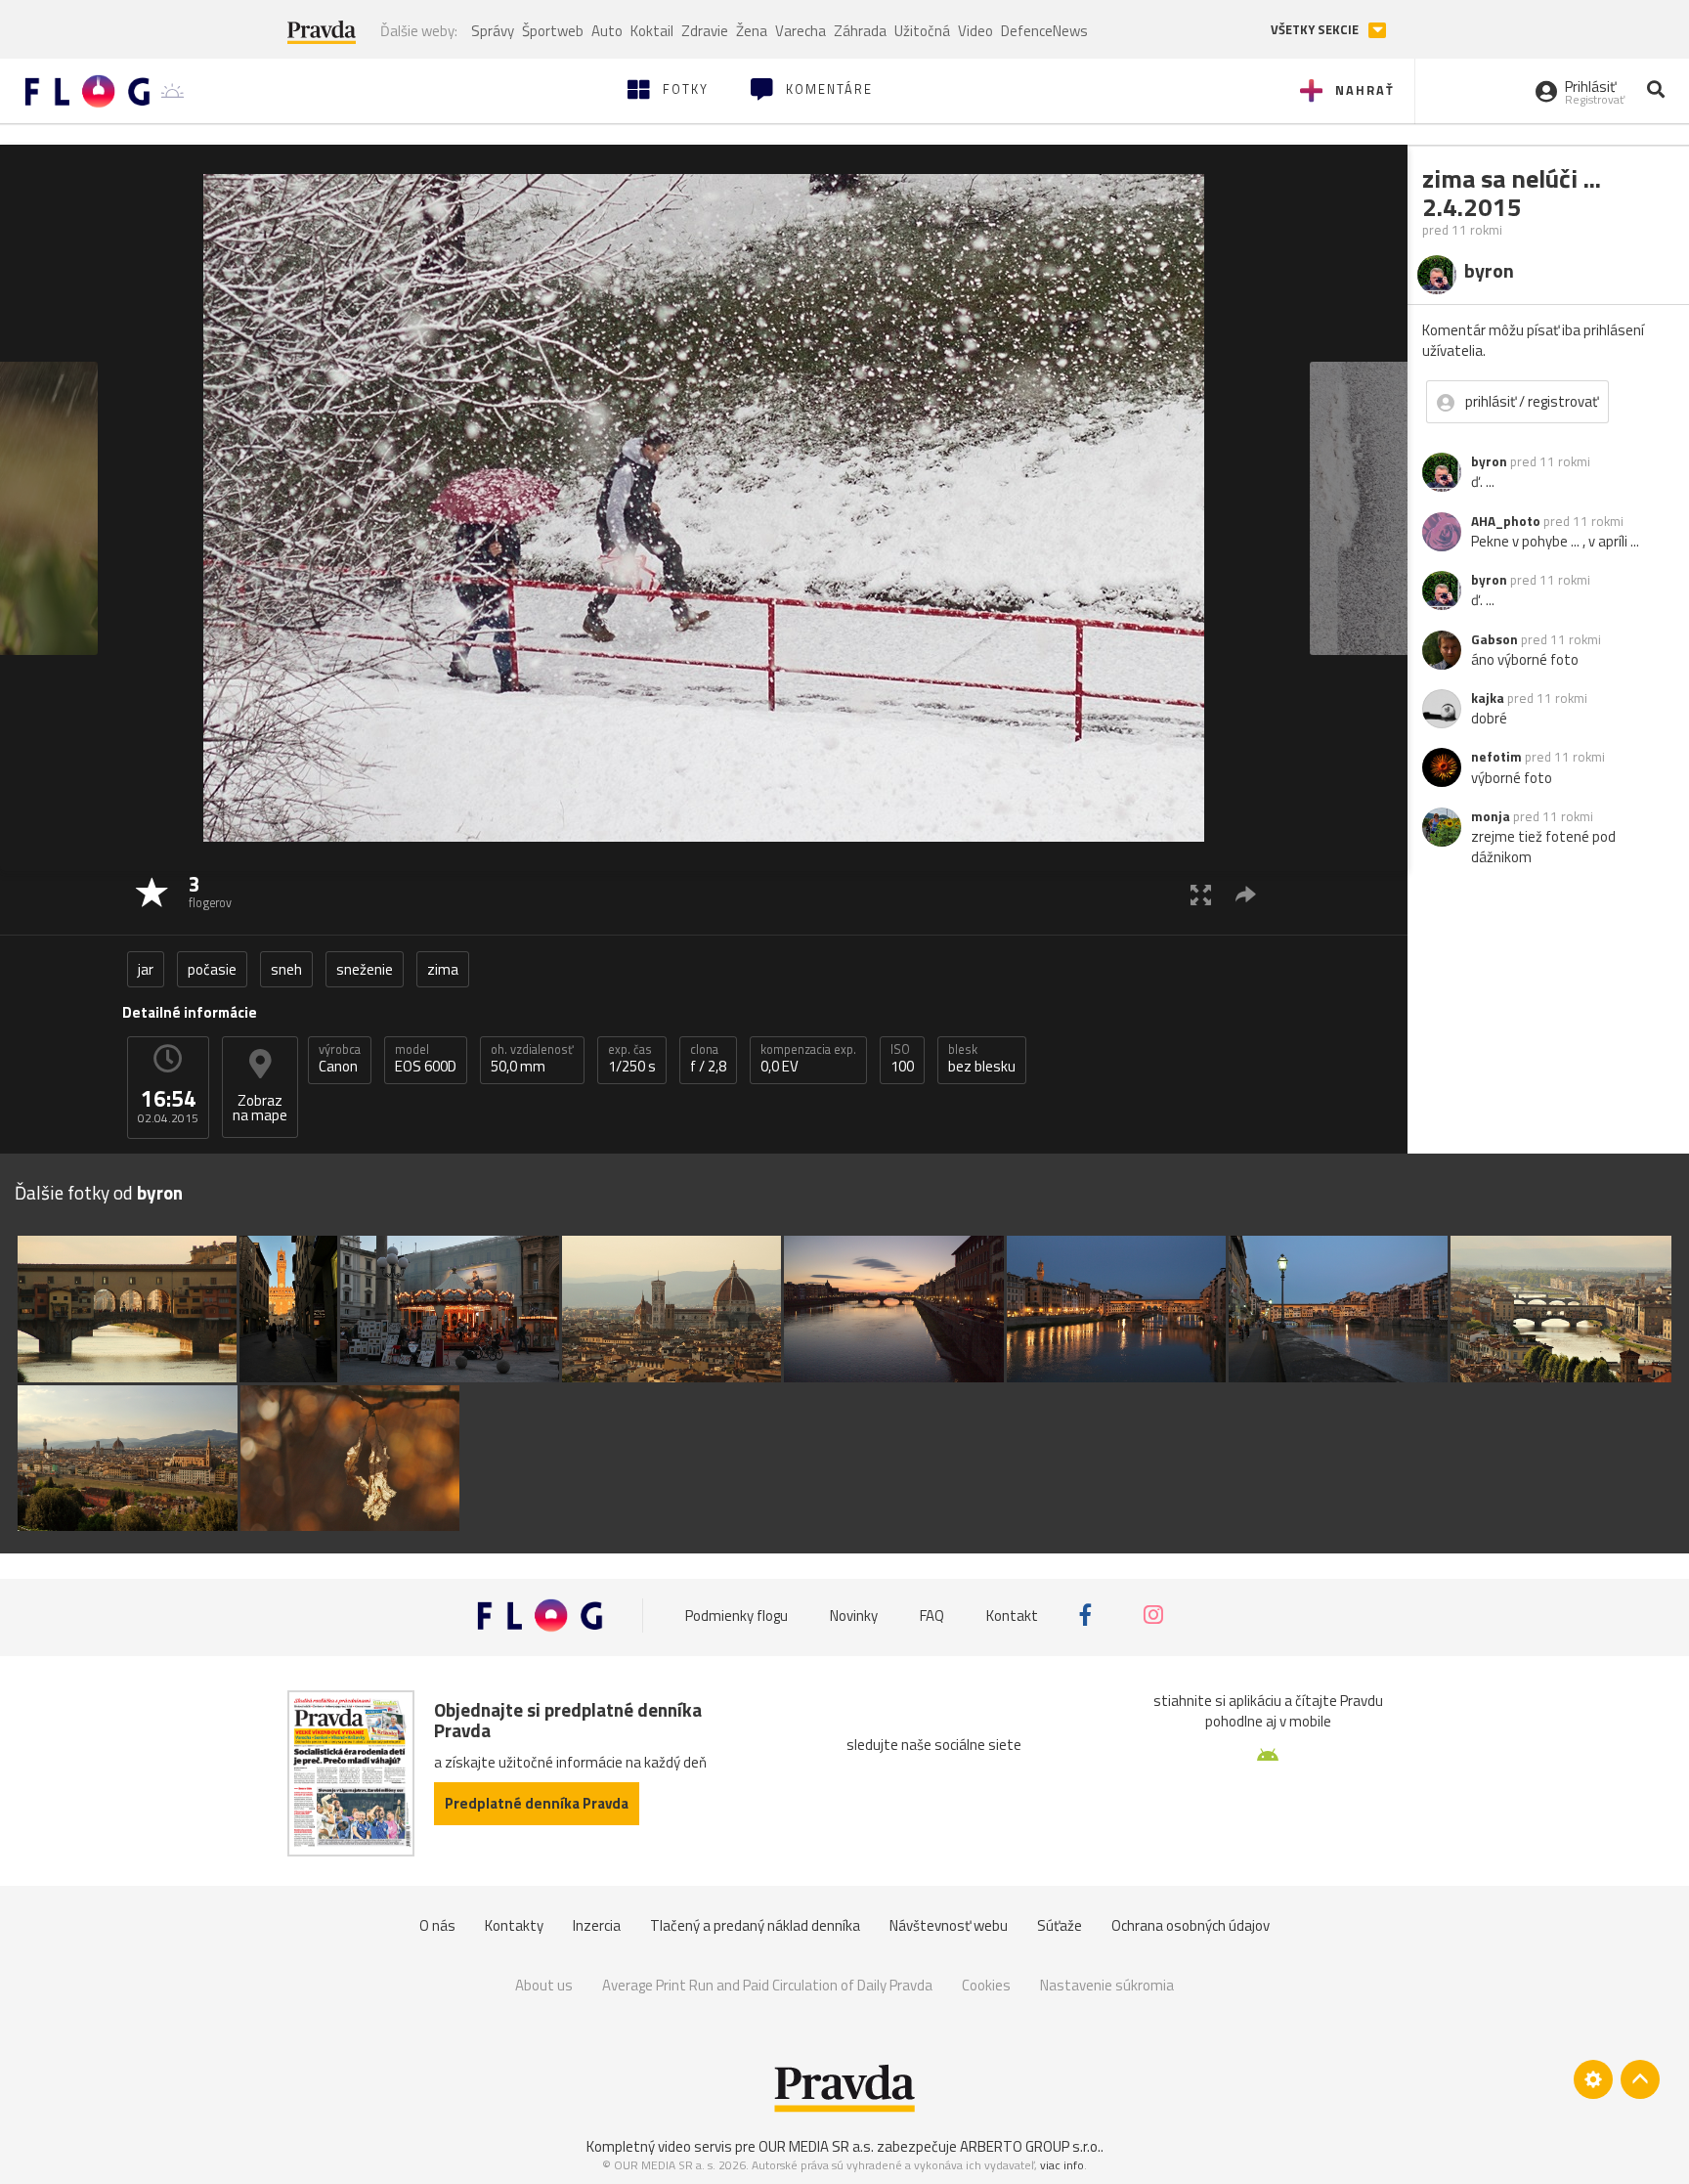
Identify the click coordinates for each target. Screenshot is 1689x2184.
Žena (752, 31)
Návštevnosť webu (949, 1925)
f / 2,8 (708, 1059)
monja (1491, 816)
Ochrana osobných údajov (1191, 1925)
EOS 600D (426, 1059)
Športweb (553, 31)
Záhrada (860, 31)
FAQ (932, 1616)
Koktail (652, 31)
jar (146, 969)
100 (902, 1059)
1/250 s (632, 1059)
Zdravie (705, 31)
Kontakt (1012, 1616)
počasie (212, 969)
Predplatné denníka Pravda (537, 1803)
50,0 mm (532, 1059)
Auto (607, 31)
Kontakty (514, 1925)
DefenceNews (1044, 31)
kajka (1488, 698)
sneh (286, 969)
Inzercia (597, 1925)
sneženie (365, 969)
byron (1489, 461)
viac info (1062, 2165)
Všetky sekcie (1316, 30)
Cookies (986, 1985)
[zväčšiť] (1201, 894)
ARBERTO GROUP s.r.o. (1030, 2146)
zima (443, 969)
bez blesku (982, 1059)
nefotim (1496, 757)
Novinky (854, 1616)
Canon (340, 1059)
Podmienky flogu (736, 1616)
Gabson (1494, 639)
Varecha (801, 31)
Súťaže (1060, 1925)
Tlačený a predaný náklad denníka (755, 1925)
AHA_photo (1506, 521)
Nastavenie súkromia (1107, 1985)
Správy (493, 31)
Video (975, 31)
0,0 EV (808, 1059)
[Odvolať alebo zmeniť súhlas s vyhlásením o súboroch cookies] (1593, 2079)
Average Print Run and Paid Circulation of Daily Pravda (767, 1985)
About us (544, 1985)
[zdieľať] (1246, 894)
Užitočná (922, 31)
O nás (437, 1925)
